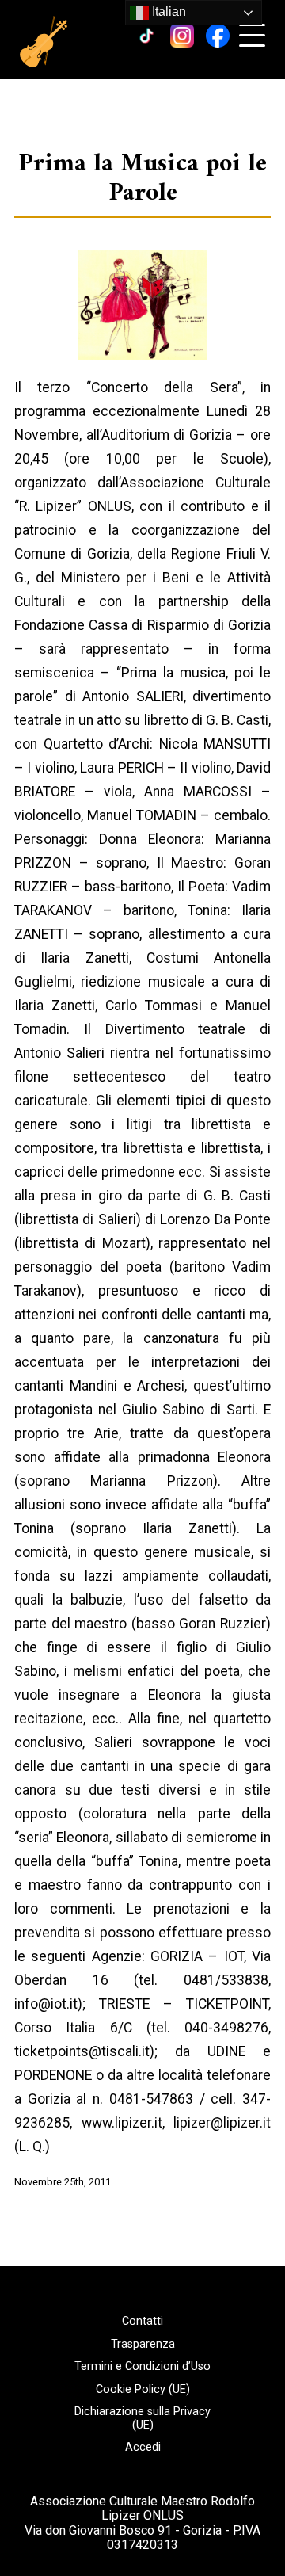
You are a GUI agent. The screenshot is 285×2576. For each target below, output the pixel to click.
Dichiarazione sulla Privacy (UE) (142, 2419)
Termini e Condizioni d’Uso (142, 2367)
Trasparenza (143, 2345)
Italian (167, 11)
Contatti (142, 2322)
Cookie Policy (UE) (143, 2390)
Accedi (143, 2448)
